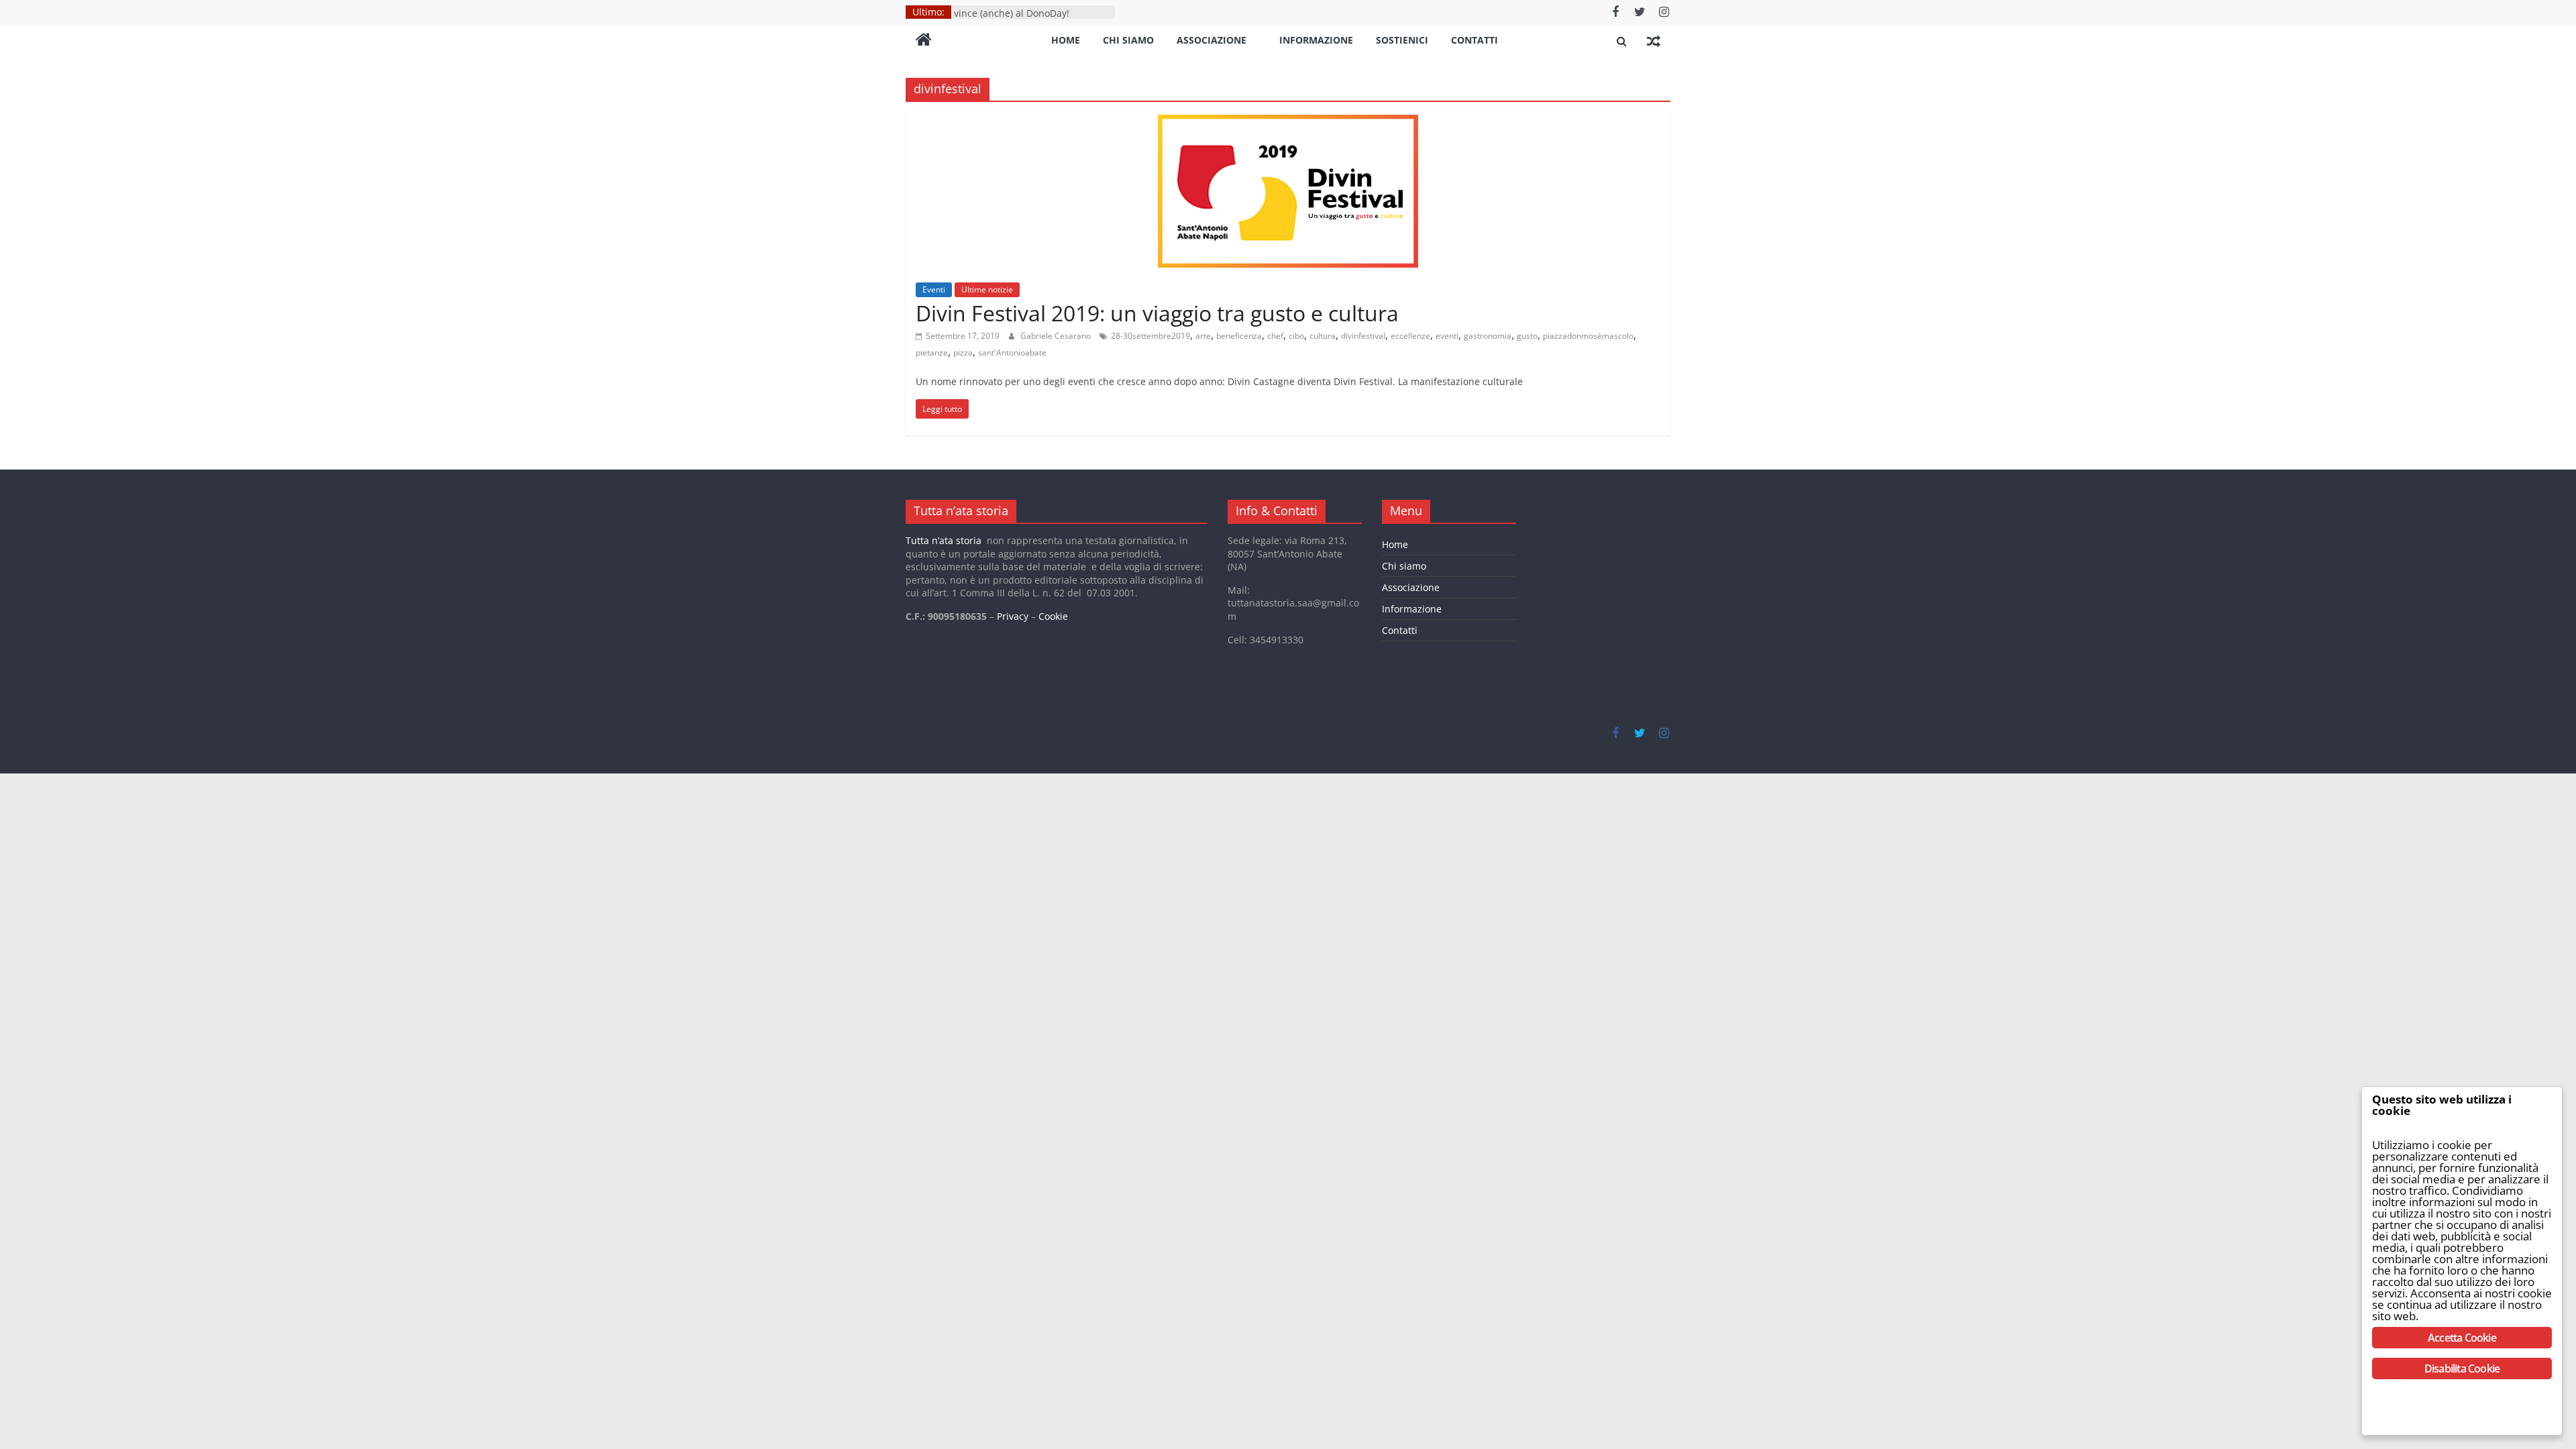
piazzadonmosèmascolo (1588, 336)
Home (1066, 40)
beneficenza (1239, 336)
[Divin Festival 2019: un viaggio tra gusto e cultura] (1288, 120)
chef (1275, 336)
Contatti (1474, 40)
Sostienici (1402, 40)
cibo (1296, 336)
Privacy (1013, 616)
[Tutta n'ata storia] (924, 41)
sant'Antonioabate (1012, 353)
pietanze (932, 353)
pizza (963, 353)
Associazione (1212, 40)
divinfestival (1363, 336)
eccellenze (1410, 336)
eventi (1447, 336)
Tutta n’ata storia (944, 540)
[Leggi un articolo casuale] (1654, 41)
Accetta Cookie (2462, 1338)
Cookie (1053, 616)
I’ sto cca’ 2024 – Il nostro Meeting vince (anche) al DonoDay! (1029, 18)
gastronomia (1488, 336)
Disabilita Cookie (2462, 1368)
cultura (1323, 336)
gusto (1527, 336)
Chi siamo (1128, 40)
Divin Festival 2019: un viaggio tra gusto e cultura (1157, 313)
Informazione (1316, 40)
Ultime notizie (987, 289)
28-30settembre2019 (1150, 336)
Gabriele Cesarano (1057, 336)
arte (1203, 336)
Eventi (934, 289)
